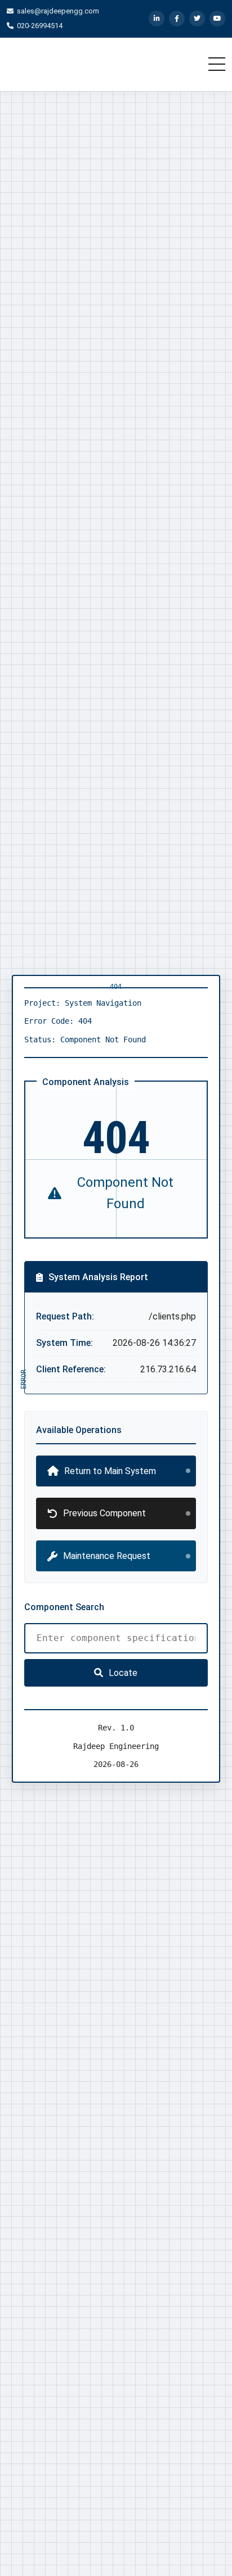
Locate (123, 1673)
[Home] (74, 64)
